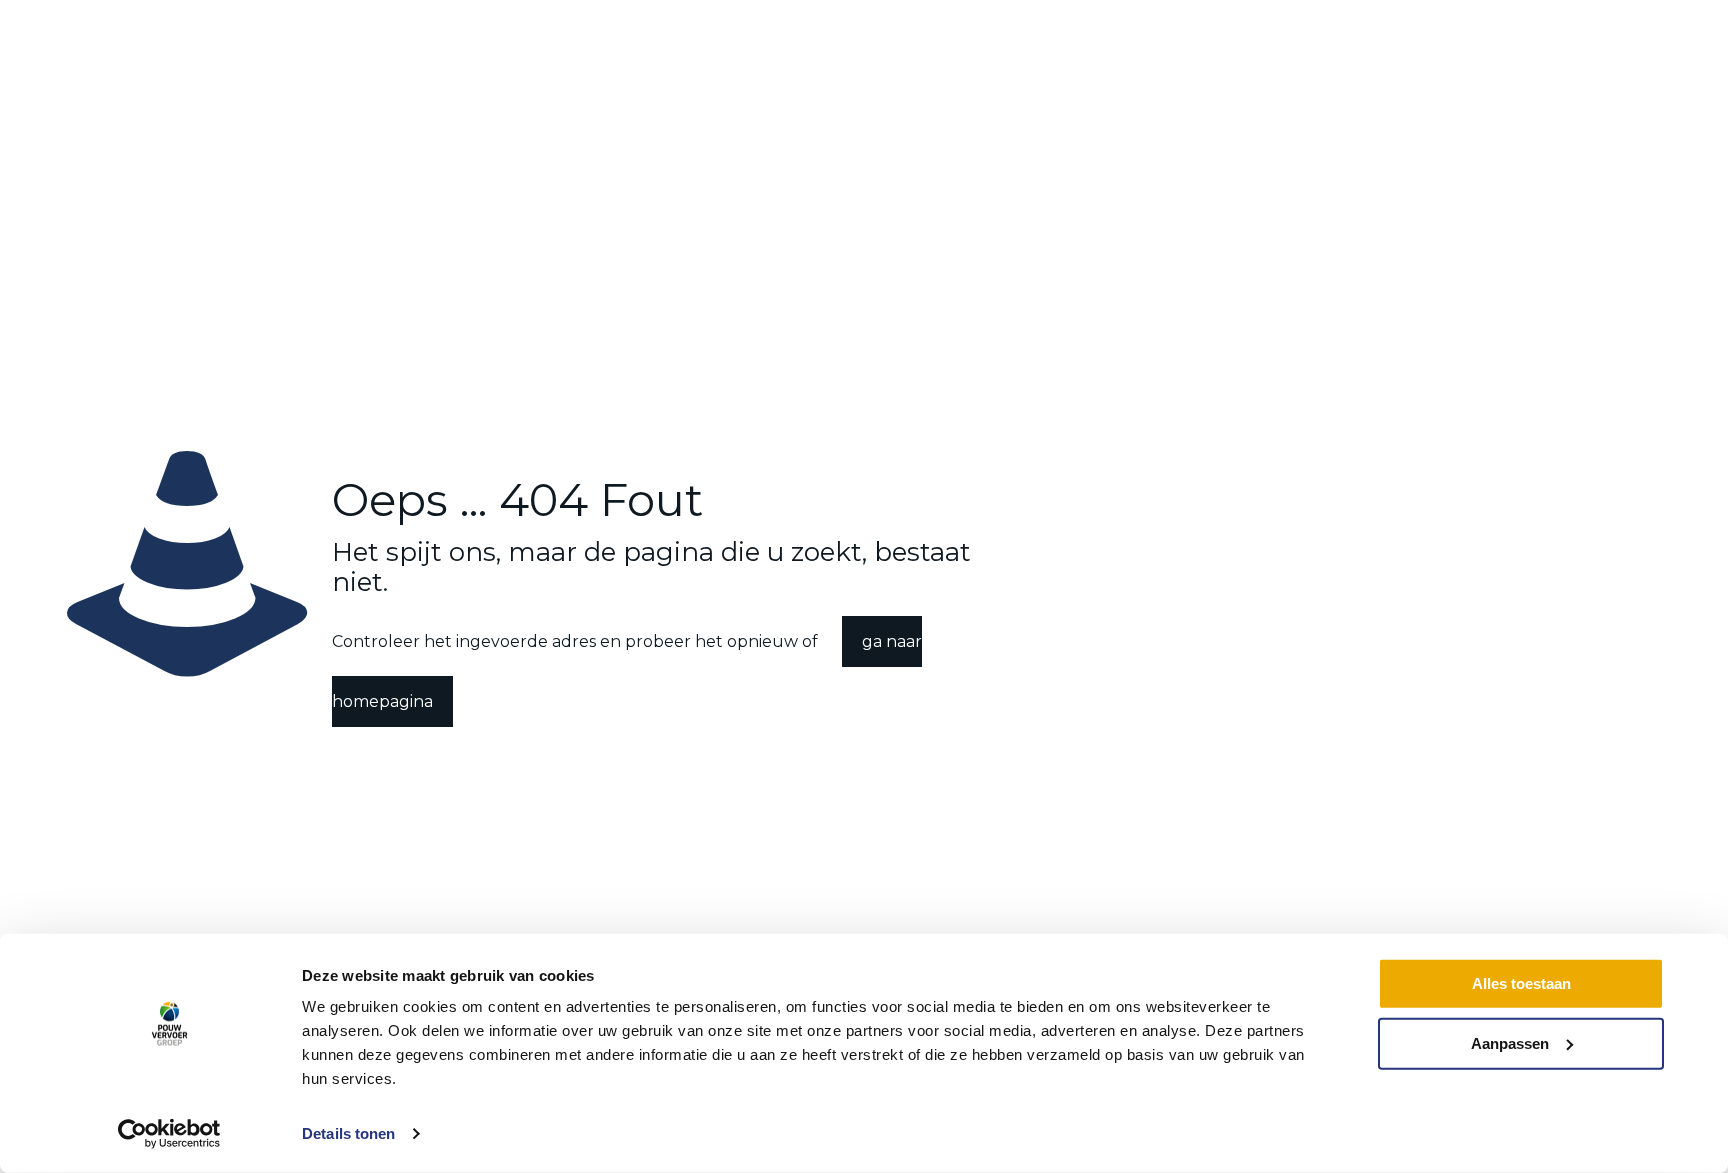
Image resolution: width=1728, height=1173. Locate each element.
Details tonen (348, 1133)
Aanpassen (1510, 1042)
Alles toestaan (1521, 983)
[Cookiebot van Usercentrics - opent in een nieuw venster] (169, 1134)
